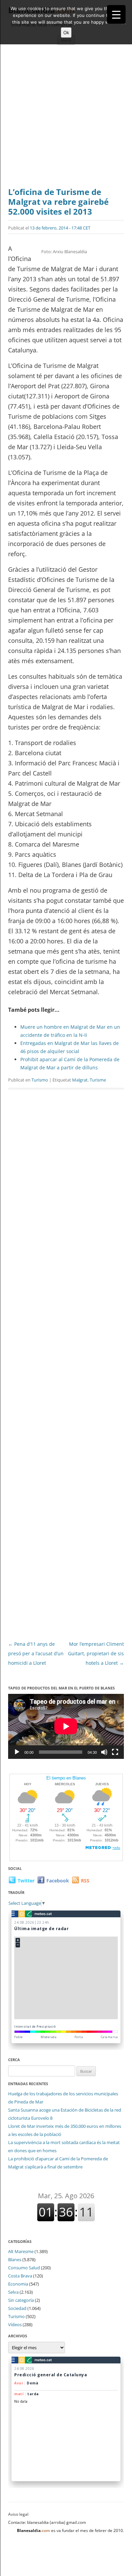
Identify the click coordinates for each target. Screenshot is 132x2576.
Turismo (40, 1080)
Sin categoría (21, 2300)
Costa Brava (20, 2276)
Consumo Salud (24, 2268)
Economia (18, 2284)
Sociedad (17, 2308)
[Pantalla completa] (115, 1752)
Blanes (15, 2260)
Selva (13, 2292)
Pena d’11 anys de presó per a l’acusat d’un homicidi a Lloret (36, 1653)
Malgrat (80, 1080)
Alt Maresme (21, 2251)
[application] (66, 1726)
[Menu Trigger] (116, 14)
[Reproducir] (17, 1752)
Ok (66, 32)
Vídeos (15, 2324)
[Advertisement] (66, 118)
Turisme (98, 1080)
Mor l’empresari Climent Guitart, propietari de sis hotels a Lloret (96, 1653)
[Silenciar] (104, 1752)
